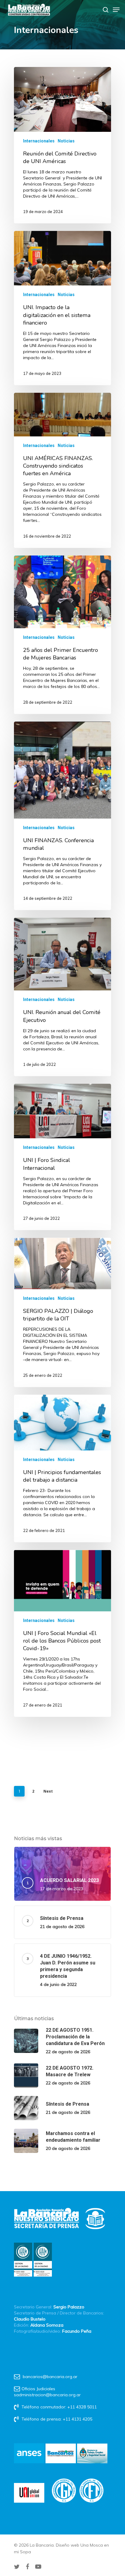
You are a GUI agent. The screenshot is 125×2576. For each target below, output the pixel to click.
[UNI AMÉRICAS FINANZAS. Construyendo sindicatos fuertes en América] (62, 470)
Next (48, 1791)
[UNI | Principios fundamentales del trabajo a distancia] (62, 1468)
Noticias (66, 141)
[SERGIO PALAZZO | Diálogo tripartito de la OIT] (62, 1312)
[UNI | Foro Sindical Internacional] (62, 1157)
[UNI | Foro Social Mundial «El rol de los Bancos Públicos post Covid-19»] (62, 1633)
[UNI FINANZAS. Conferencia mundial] (62, 816)
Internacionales (39, 141)
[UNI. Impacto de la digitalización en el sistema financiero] (62, 308)
